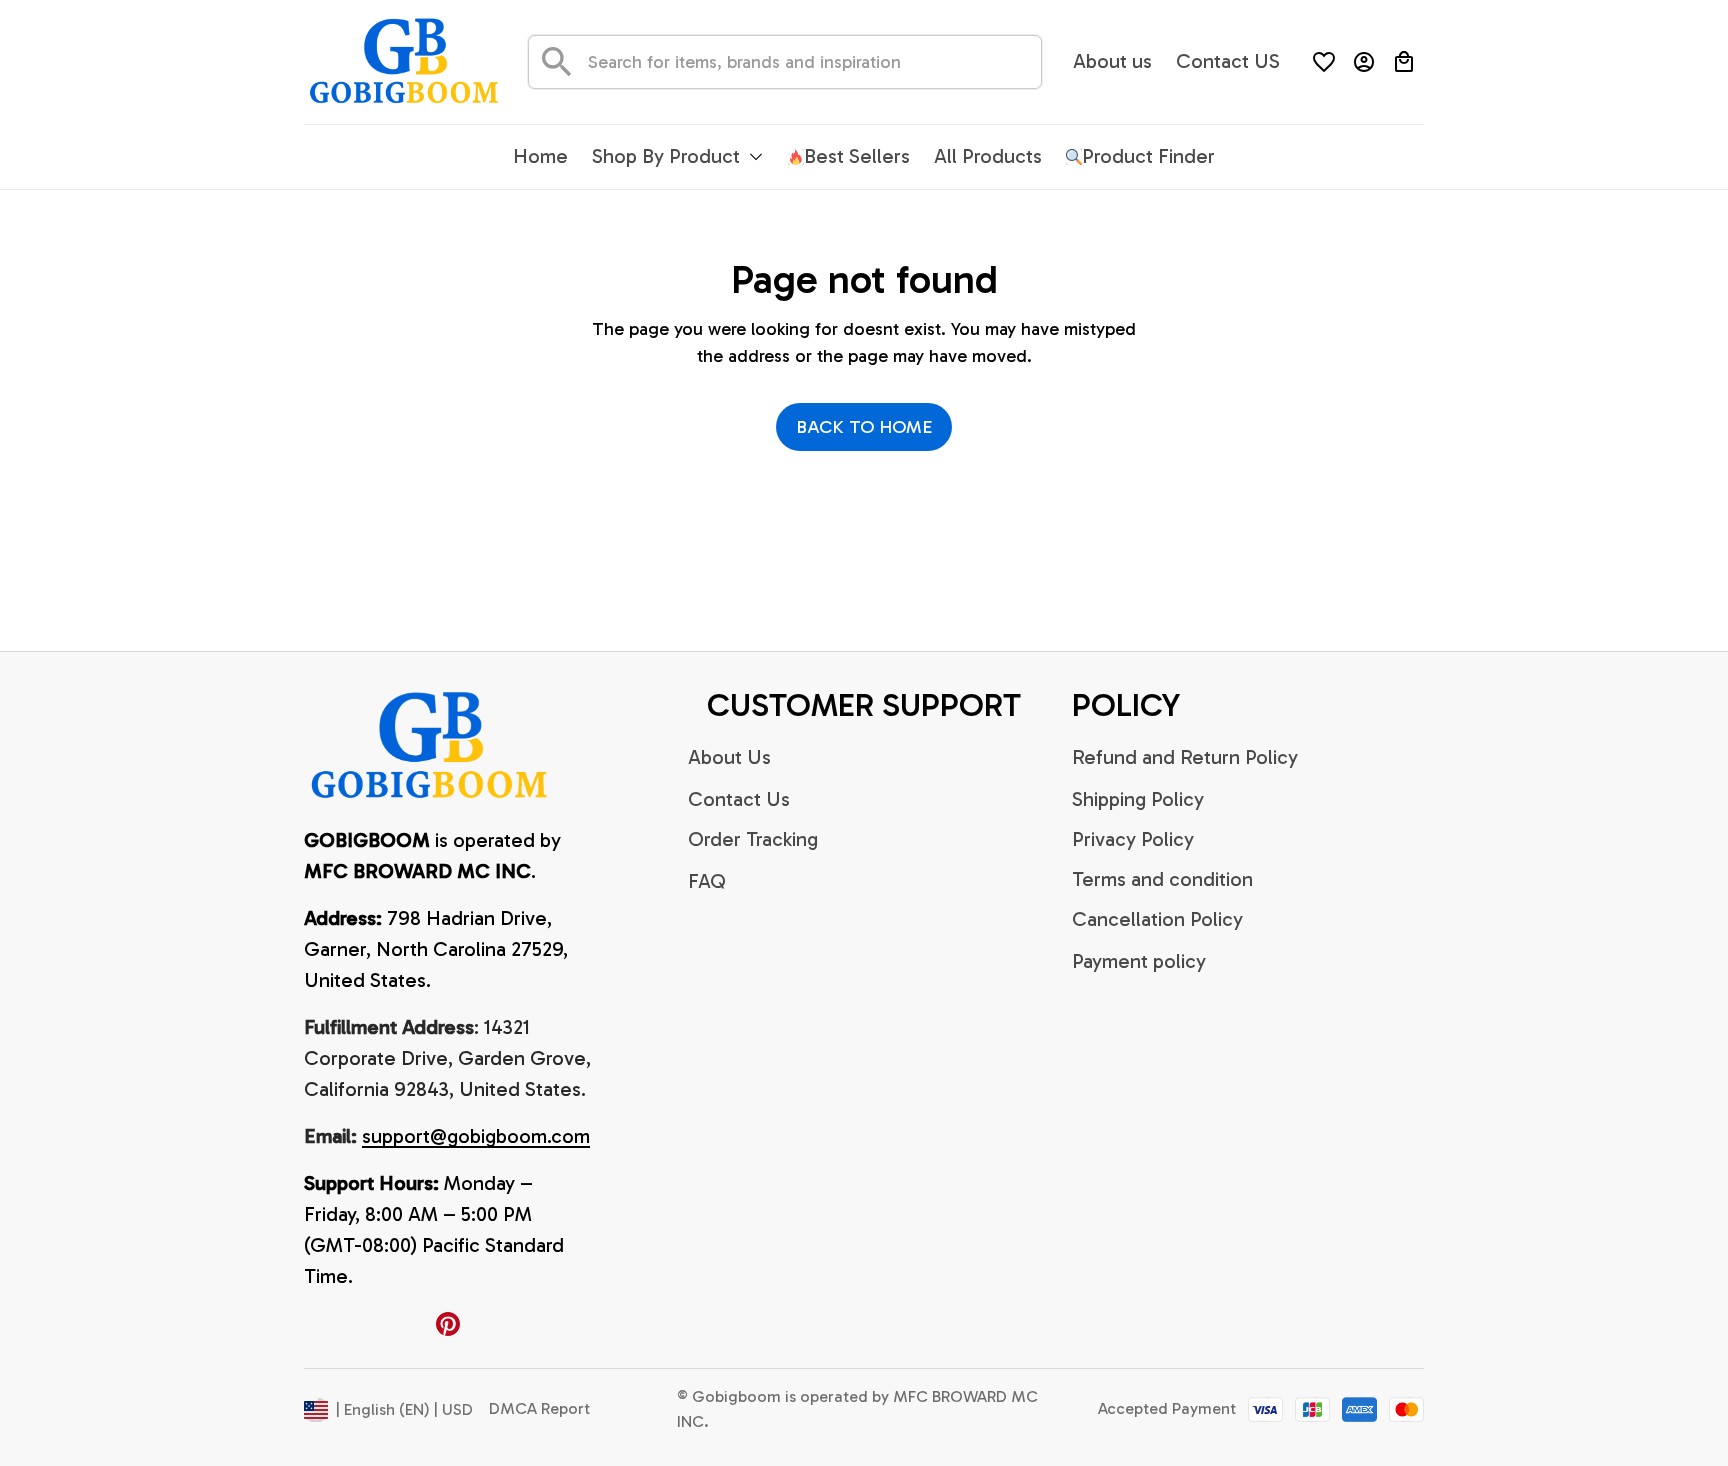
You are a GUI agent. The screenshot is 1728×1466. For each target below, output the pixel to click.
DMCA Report (539, 1408)
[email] (476, 1136)
